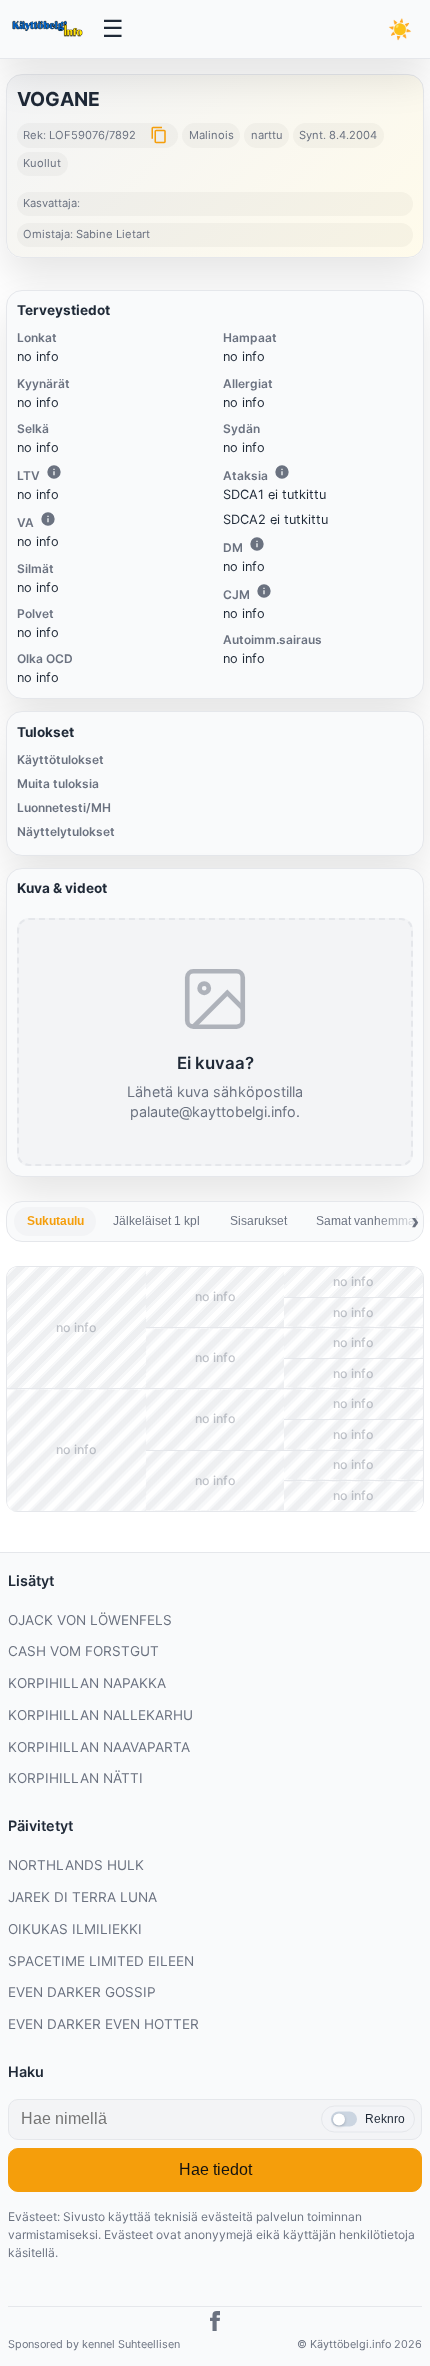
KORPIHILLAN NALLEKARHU (100, 1715)
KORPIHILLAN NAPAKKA (87, 1683)
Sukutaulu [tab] (55, 1221)
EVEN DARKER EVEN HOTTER (103, 2024)
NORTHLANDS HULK (76, 1865)
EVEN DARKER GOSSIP (82, 1992)
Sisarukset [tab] (258, 1221)
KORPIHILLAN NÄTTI (75, 1778)
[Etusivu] (49, 29)
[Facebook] (215, 2324)
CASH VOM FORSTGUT (83, 1651)
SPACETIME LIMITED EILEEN (101, 1961)
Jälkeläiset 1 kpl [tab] (156, 1221)
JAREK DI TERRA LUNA (82, 1897)
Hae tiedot (215, 2169)
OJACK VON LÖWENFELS (90, 1620)
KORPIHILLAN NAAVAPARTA (99, 1747)
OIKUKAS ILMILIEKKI (75, 1929)
